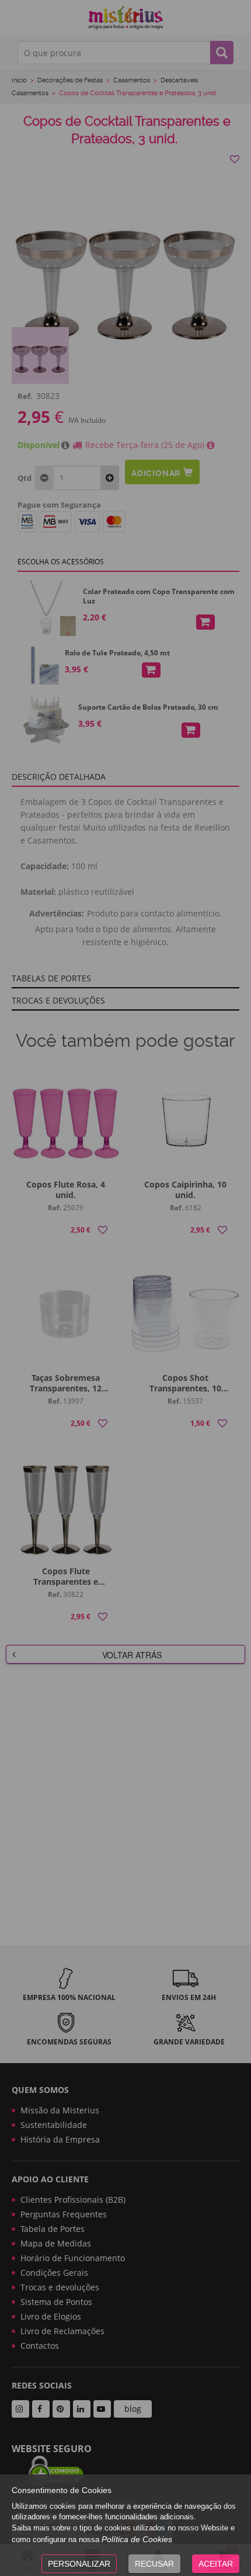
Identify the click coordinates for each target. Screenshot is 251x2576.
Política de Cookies (137, 2539)
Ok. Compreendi (119, 301)
